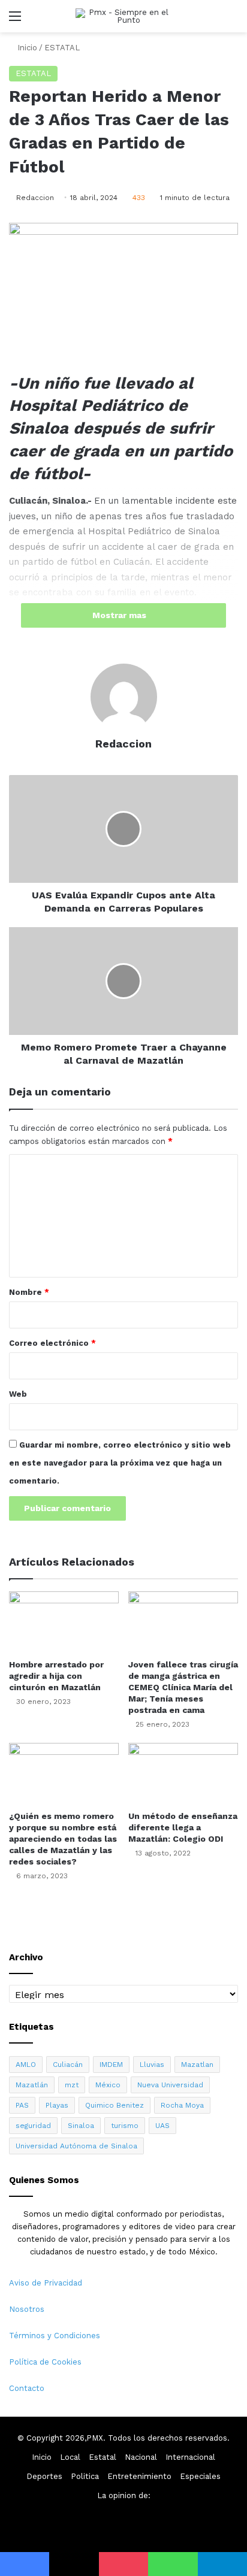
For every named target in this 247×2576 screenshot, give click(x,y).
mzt (72, 2085)
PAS (22, 2105)
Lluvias (152, 2065)
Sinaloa (81, 2126)
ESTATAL (62, 48)
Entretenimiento (139, 2476)
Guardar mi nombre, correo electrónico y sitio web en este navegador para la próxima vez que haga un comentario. (120, 1463)
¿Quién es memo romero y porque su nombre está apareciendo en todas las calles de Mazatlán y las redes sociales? (63, 1839)
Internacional (190, 2457)
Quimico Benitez (115, 2105)
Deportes (44, 2476)
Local (70, 2457)
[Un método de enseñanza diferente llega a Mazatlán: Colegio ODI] (183, 1774)
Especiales (200, 2476)
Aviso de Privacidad (46, 2283)
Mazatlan (197, 2065)
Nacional (141, 2457)
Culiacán (68, 2065)
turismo (125, 2126)
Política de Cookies (45, 2362)
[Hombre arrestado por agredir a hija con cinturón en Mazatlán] (64, 1622)
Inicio (26, 48)
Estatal (103, 2457)
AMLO (26, 2065)
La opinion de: (124, 2495)
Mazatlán (32, 2085)
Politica (85, 2476)
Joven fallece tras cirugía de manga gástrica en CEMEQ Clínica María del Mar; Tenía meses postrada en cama (183, 1687)
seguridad (33, 2126)
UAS (162, 2126)
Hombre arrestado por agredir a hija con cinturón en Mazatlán (56, 1676)
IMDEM (111, 2065)
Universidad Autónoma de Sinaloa (76, 2146)
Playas (57, 2105)
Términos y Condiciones (55, 2336)
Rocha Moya (182, 2105)
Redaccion (35, 198)
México (108, 2085)
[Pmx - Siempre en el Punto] (123, 16)
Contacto (27, 2388)
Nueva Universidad (170, 2085)
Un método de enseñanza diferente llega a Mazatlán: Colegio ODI (183, 1827)
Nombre (29, 1292)
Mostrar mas (121, 615)
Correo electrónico (52, 1343)
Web (18, 1394)
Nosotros (27, 2309)
